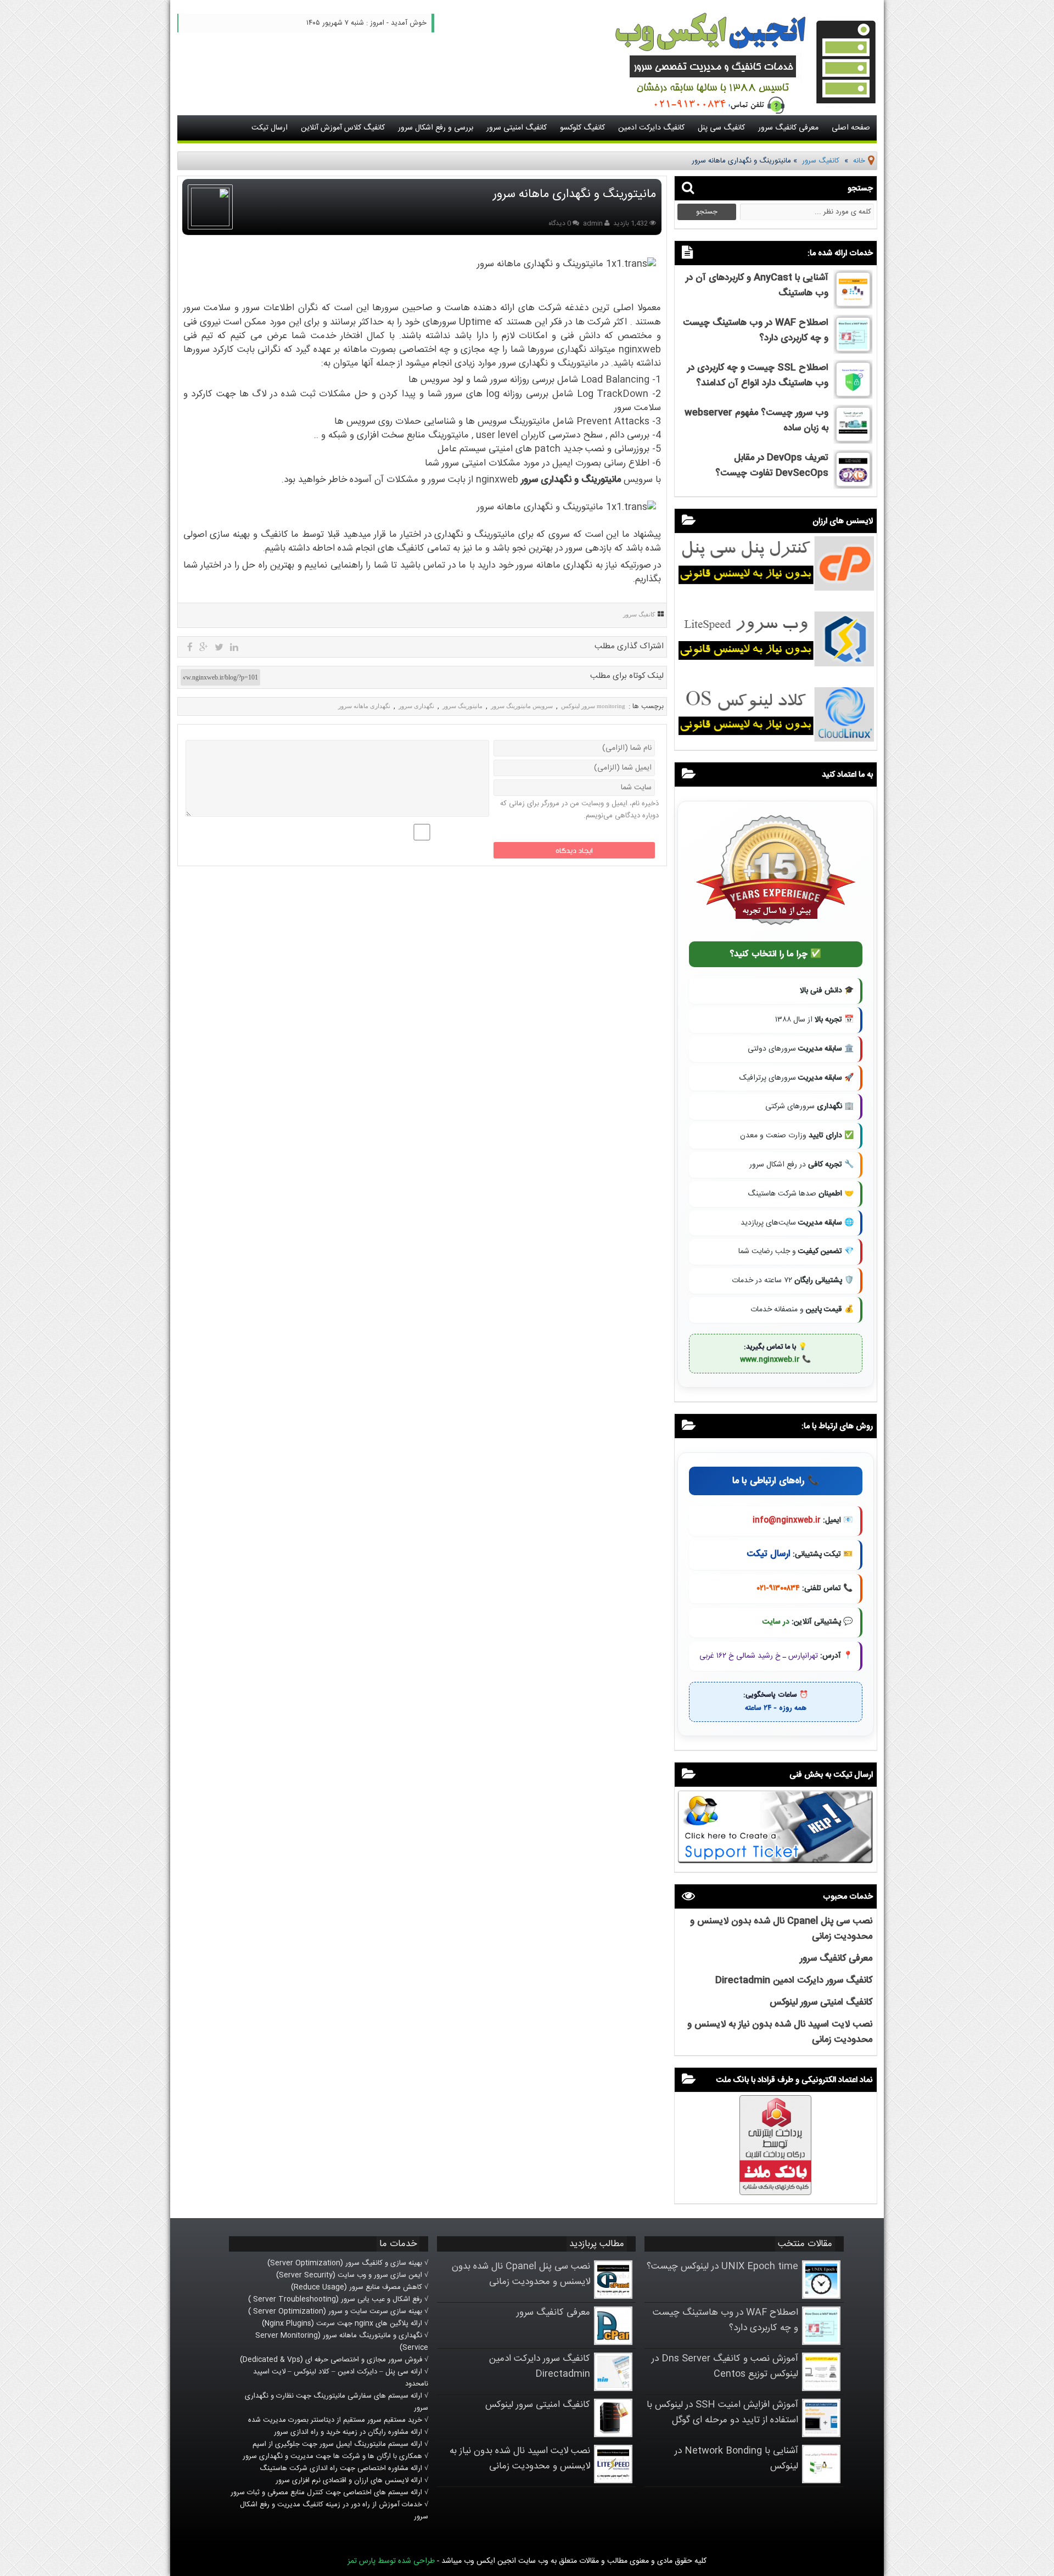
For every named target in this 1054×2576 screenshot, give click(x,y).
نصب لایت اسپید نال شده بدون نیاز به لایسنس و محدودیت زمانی (520, 2459)
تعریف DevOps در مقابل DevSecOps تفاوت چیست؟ (772, 465)
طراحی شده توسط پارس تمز (391, 2561)
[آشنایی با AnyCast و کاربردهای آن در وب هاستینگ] (853, 305)
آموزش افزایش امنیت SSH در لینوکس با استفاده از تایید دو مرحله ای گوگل (722, 2412)
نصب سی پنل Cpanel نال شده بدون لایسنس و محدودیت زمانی (521, 2274)
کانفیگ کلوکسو (582, 128)
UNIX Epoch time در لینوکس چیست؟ (722, 2266)
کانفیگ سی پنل (721, 128)
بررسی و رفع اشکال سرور (436, 128)
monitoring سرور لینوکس (593, 706)
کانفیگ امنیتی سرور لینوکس (821, 2002)
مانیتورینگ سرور (462, 706)
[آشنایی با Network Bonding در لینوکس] (821, 2481)
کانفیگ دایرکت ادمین (651, 128)
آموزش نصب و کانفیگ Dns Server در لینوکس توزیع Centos (725, 2366)
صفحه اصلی (851, 128)
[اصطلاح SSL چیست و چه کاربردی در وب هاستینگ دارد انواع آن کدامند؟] (853, 395)
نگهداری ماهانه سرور (364, 706)
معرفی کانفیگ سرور (788, 128)
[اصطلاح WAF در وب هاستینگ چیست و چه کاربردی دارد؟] (853, 350)
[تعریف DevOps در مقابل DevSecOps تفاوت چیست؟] (853, 485)
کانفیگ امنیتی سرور (517, 128)
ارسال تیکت (270, 128)
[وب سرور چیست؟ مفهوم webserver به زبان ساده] (853, 440)
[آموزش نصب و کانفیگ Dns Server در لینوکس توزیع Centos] (821, 2389)
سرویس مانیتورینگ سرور (522, 706)
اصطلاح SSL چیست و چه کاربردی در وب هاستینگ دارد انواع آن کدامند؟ (758, 375)
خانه (859, 161)
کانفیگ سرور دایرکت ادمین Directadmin (794, 1980)
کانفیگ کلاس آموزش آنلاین (343, 128)
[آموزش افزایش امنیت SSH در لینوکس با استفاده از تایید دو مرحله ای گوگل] (821, 2435)
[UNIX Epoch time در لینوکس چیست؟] (821, 2297)
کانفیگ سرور (821, 161)
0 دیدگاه (560, 223)
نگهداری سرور (416, 706)
